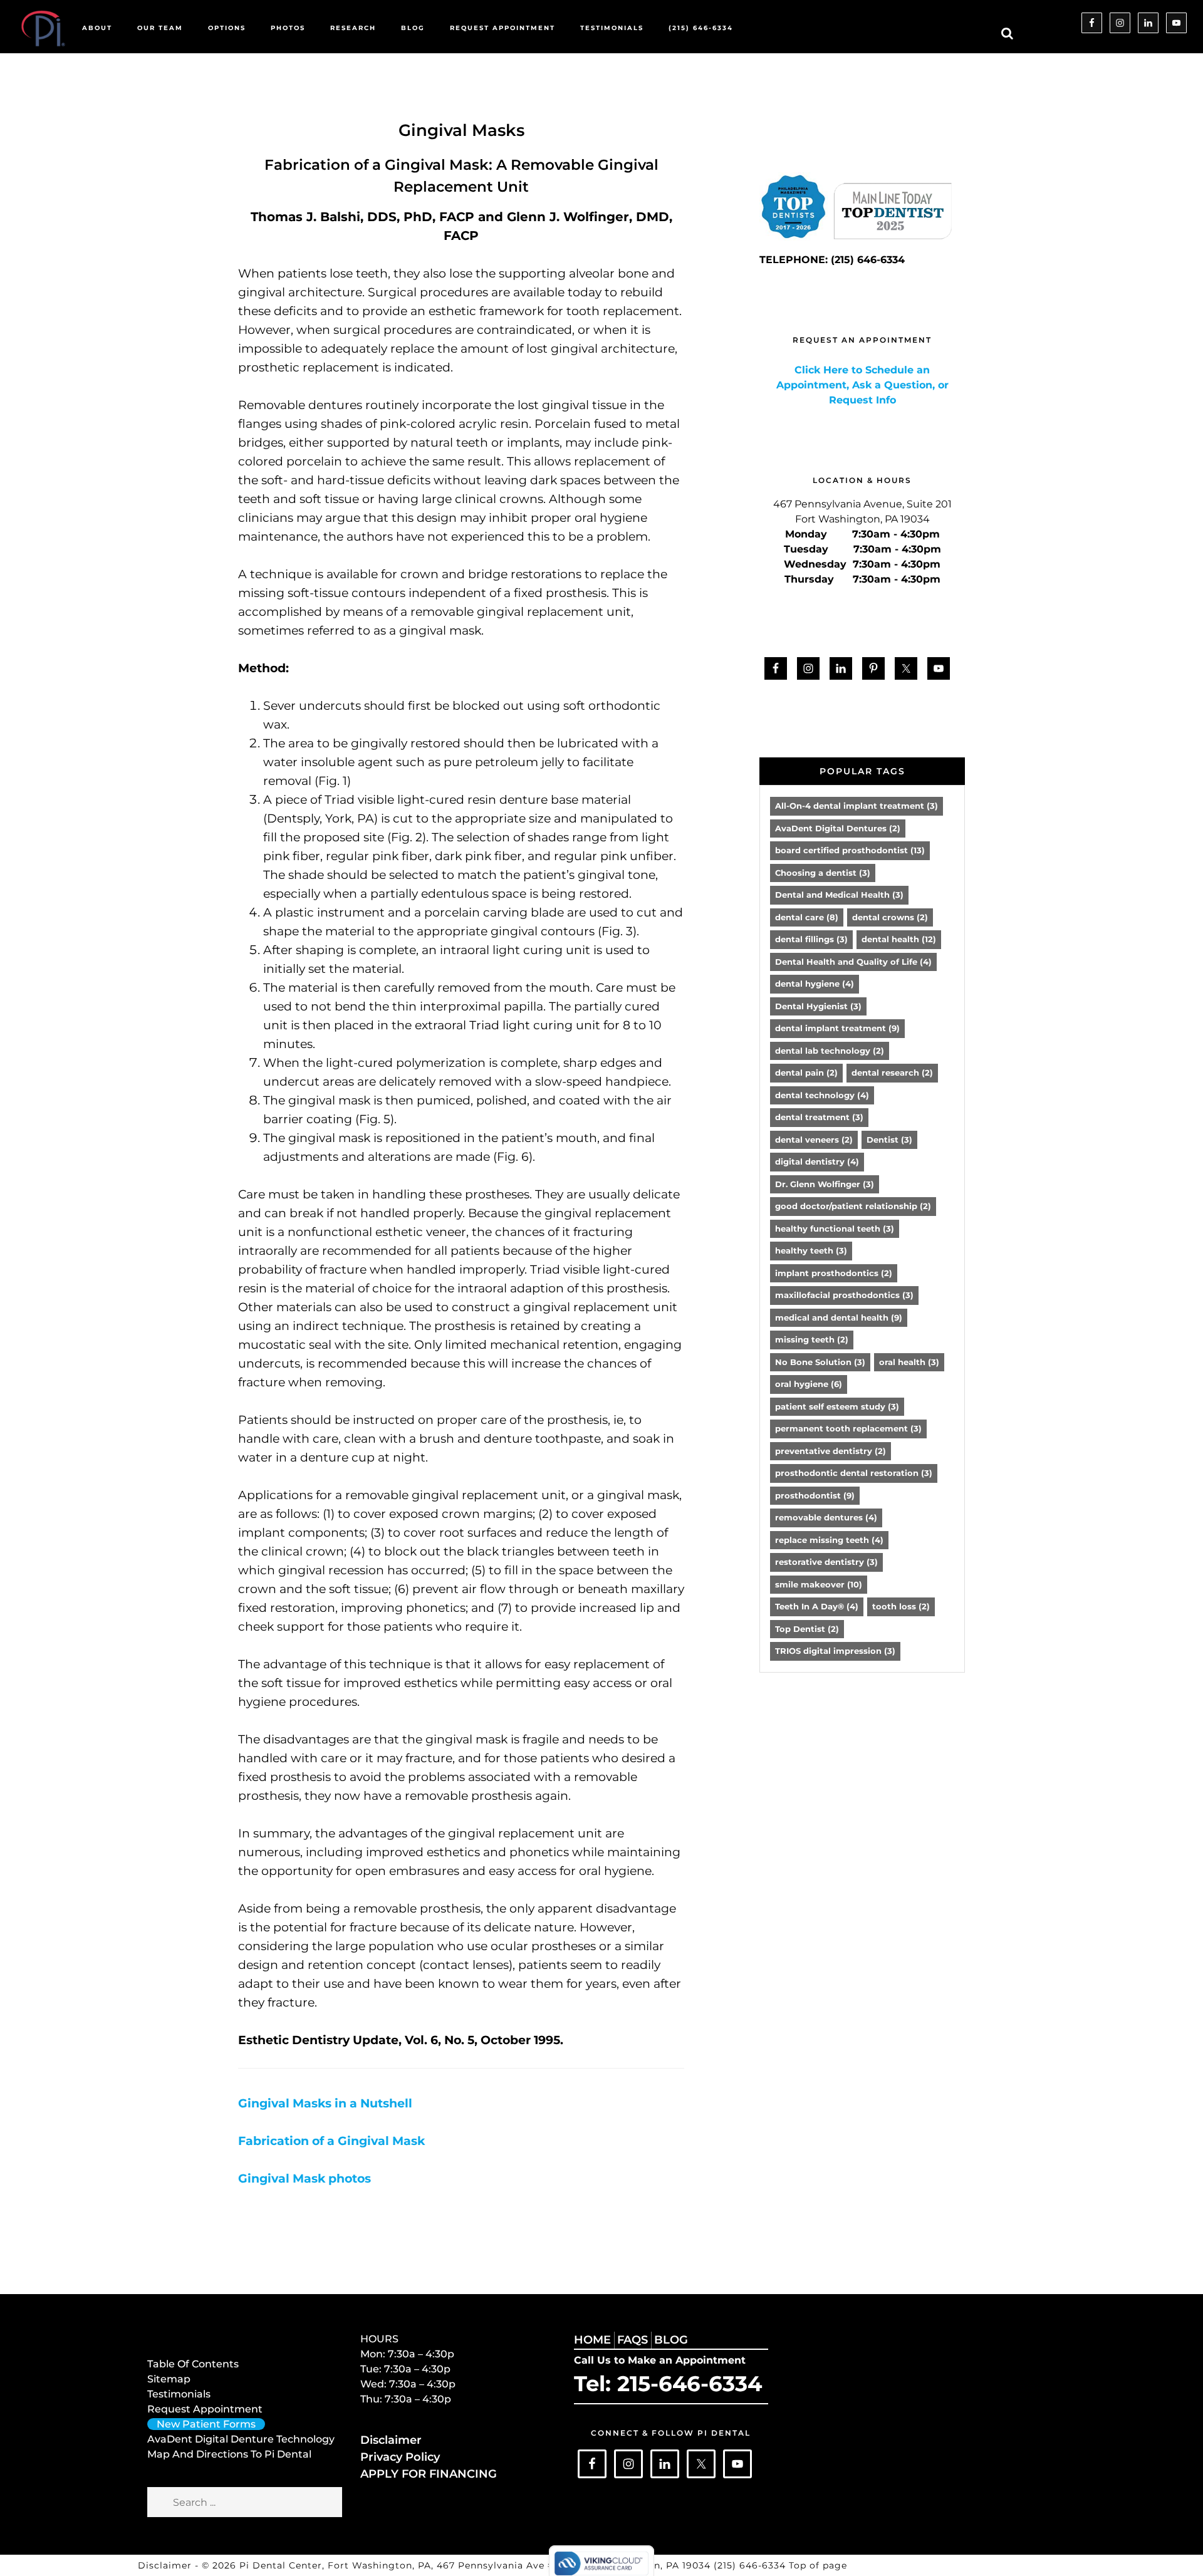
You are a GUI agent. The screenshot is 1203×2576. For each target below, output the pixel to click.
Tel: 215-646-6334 (668, 2384)
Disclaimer (391, 2440)
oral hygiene (809, 1384)
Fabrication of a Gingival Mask (331, 2141)
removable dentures (826, 1517)
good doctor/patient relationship (853, 1206)
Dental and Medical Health (839, 895)
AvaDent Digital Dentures (838, 828)
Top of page (818, 2565)
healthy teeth (811, 1250)
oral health (909, 1362)
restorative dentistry (826, 1562)
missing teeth (812, 1339)
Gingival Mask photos (305, 2179)
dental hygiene (815, 984)
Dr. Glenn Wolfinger (825, 1184)
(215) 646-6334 (751, 2565)
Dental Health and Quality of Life (853, 962)
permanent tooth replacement (848, 1428)
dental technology (822, 1095)
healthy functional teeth (835, 1228)
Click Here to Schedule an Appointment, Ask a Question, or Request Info (862, 385)
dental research (892, 1072)
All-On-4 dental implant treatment (857, 806)
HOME (592, 2340)
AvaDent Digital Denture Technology (241, 2439)
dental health (899, 939)
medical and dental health (839, 1317)
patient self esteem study (837, 1406)
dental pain (806, 1072)
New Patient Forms (206, 2424)
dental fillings (811, 939)
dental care (807, 917)
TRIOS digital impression (835, 1651)
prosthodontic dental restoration (854, 1473)
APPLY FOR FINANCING (429, 2474)
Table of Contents (193, 2364)
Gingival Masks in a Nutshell (325, 2103)
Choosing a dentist (823, 873)
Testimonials (179, 2394)
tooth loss (901, 1606)
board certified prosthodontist (850, 850)
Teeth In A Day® (817, 1606)
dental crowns (890, 917)
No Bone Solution (820, 1362)
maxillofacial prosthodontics (844, 1295)
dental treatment (819, 1117)
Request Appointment (205, 2409)
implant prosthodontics (834, 1273)
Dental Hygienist (818, 1006)
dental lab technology (830, 1051)
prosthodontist (815, 1495)
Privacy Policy (400, 2457)
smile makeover (819, 1584)
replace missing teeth (829, 1540)
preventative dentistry (831, 1451)
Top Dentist (807, 1629)
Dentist (889, 1140)
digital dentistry (817, 1161)
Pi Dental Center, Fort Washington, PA (335, 2565)
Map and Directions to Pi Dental (229, 2454)
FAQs (633, 2340)
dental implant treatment (837, 1028)
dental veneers (814, 1140)
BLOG (671, 2340)
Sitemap (169, 2379)
